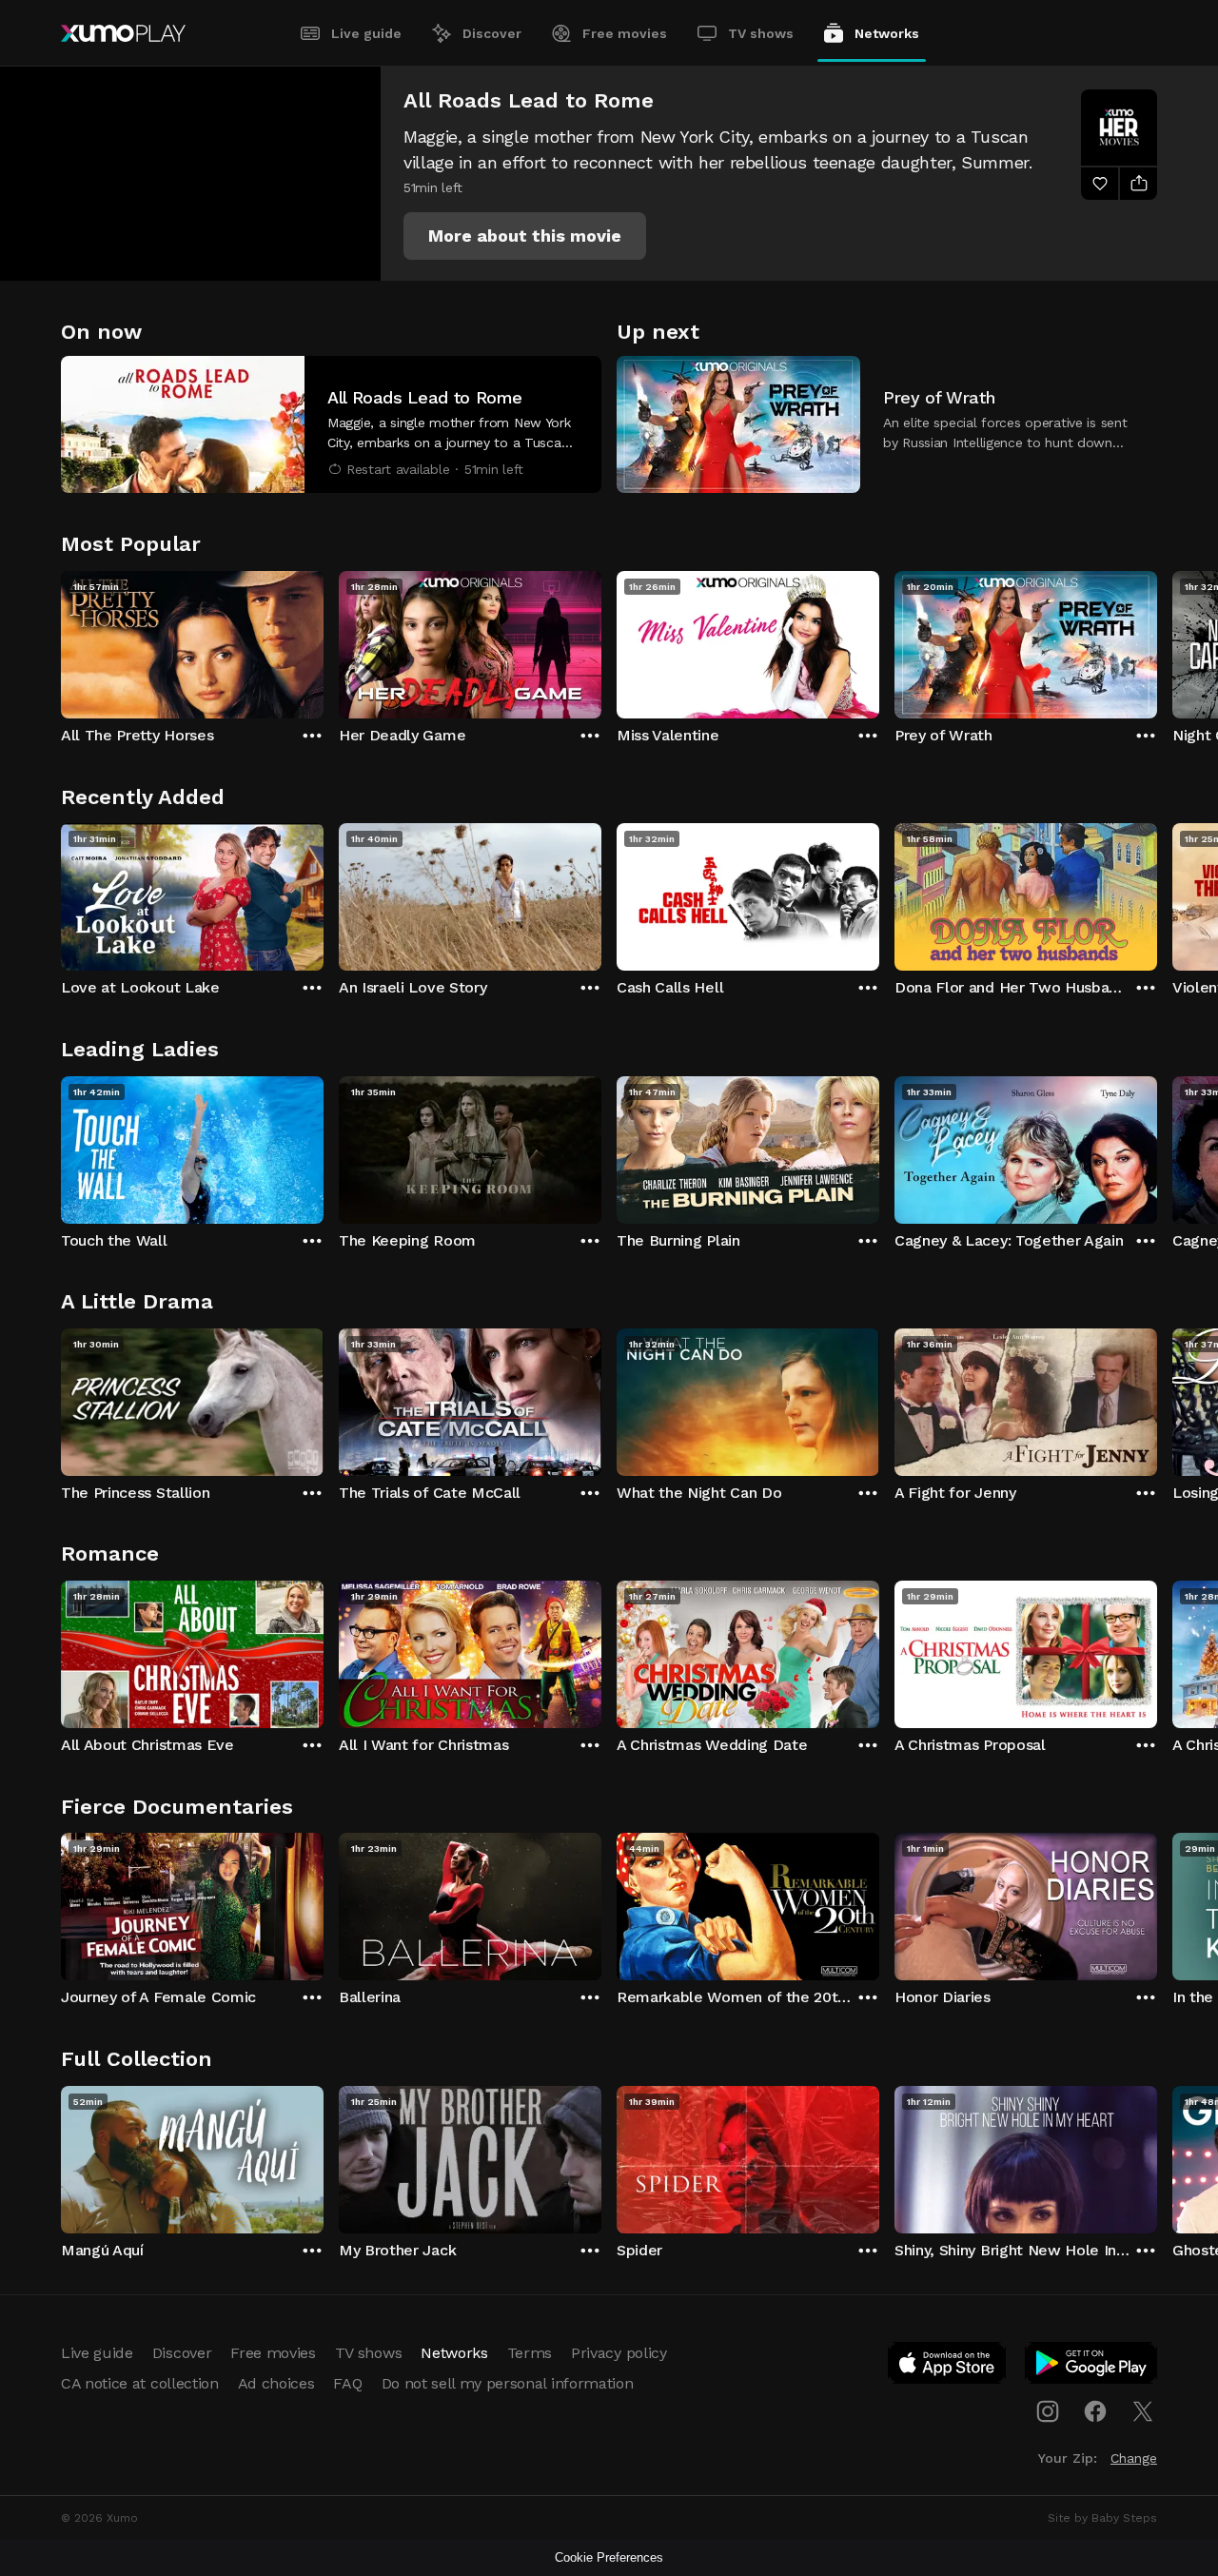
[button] (525, 236)
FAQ (347, 2383)
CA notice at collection (140, 2383)
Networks (887, 33)
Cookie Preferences (609, 2557)
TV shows (761, 33)
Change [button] (1134, 2458)
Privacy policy (619, 2353)
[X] (1143, 2411)
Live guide (366, 33)
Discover (492, 33)
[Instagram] (1048, 2411)
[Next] (1157, 640)
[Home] (123, 33)
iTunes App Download (948, 2367)
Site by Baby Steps (1102, 2518)
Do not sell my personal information (508, 2383)
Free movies (625, 33)
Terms (530, 2353)
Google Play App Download (1092, 2367)
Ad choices (276, 2383)
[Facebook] (1095, 2411)
